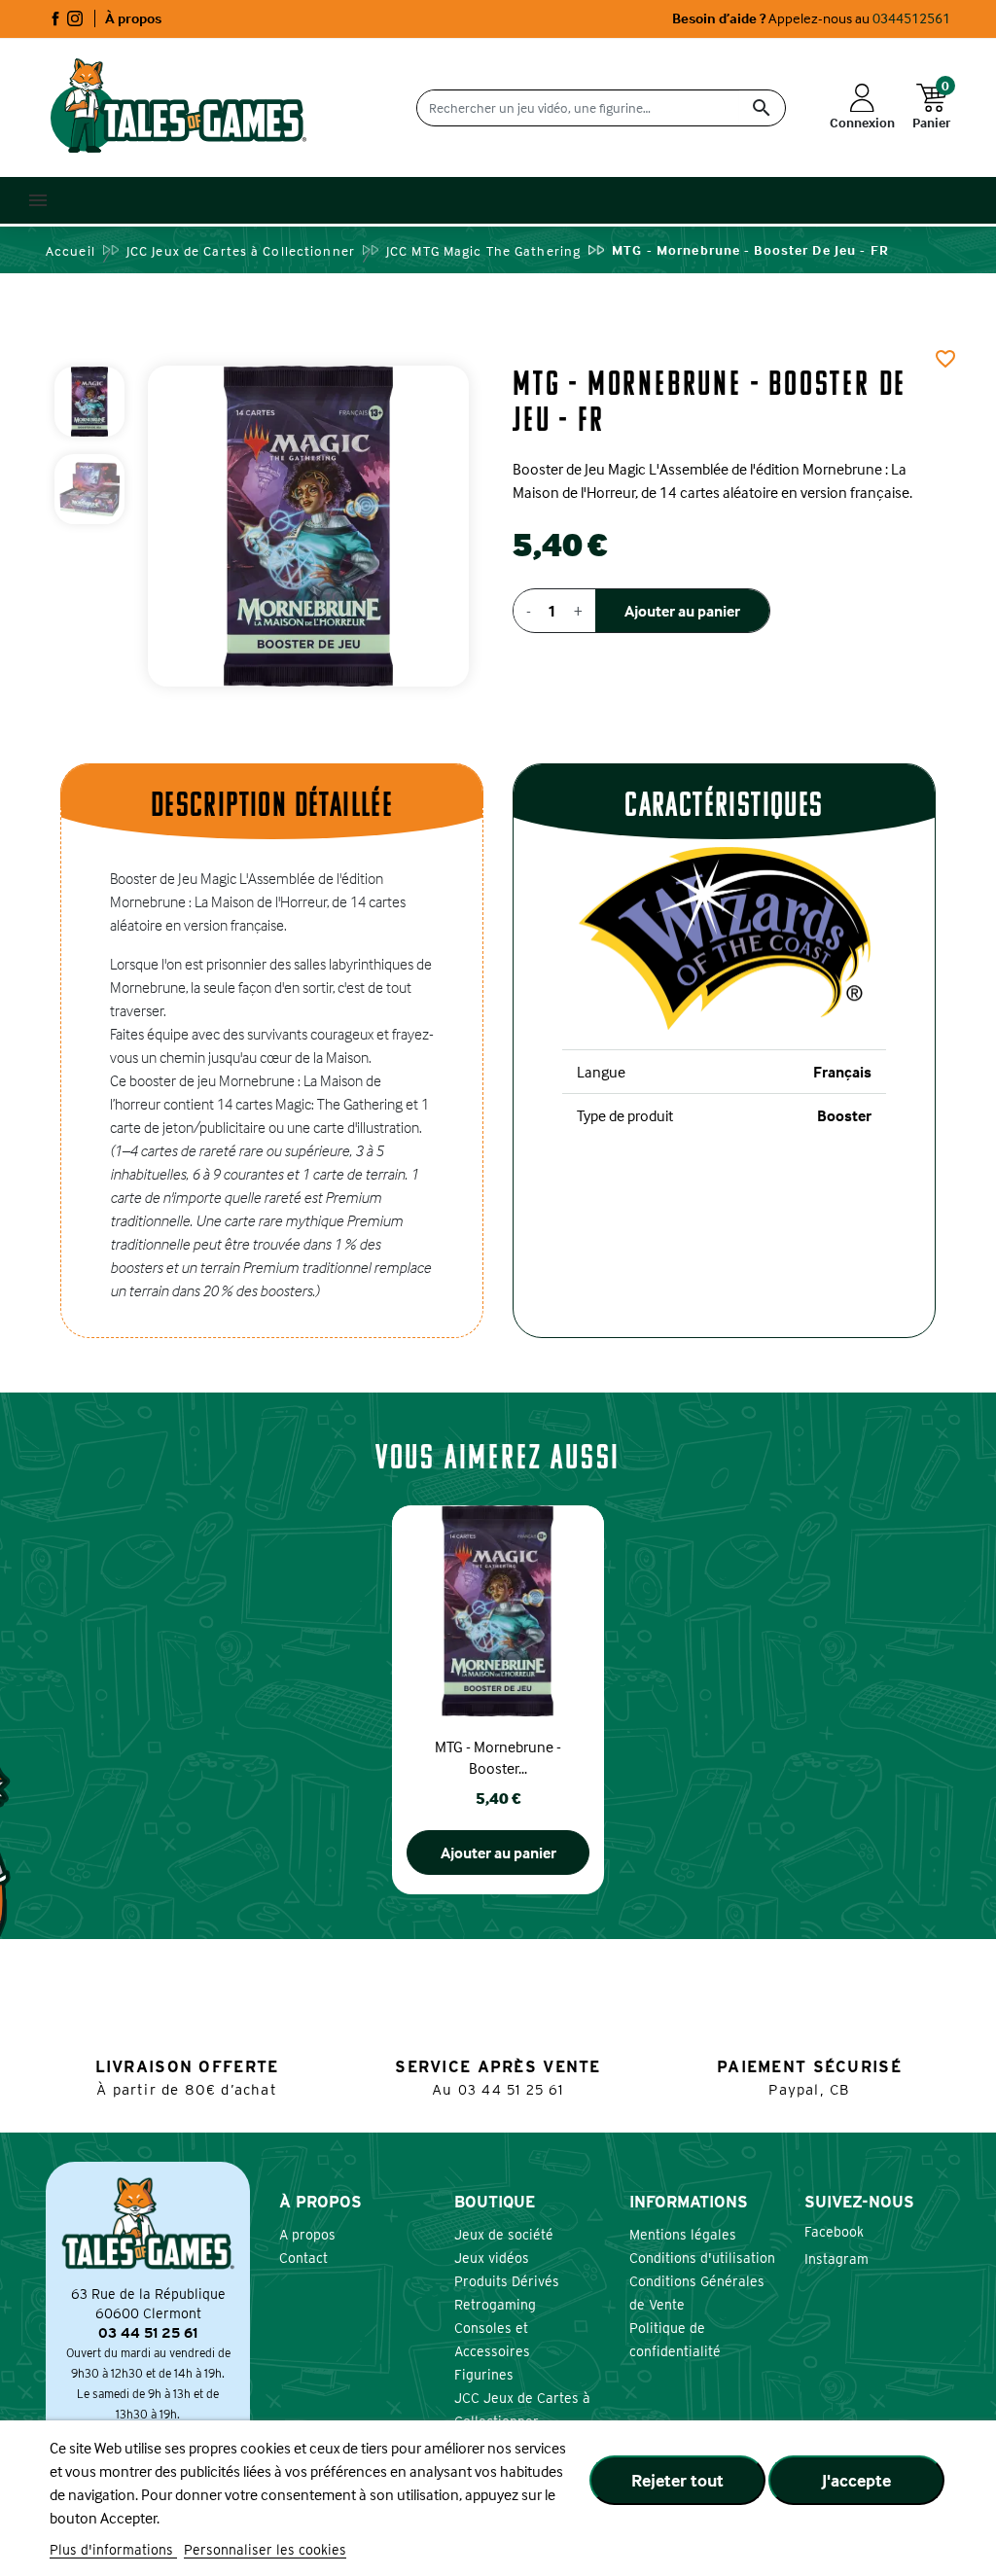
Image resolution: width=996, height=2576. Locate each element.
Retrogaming (495, 2305)
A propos (307, 2235)
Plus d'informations (113, 2550)
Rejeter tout (677, 2480)
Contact (303, 2258)
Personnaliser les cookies (265, 2550)
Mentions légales (683, 2235)
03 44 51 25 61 (511, 2090)
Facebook (55, 18)
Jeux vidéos (492, 2258)
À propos (133, 18)
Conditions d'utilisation (702, 2258)
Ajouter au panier (682, 611)
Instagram (75, 18)
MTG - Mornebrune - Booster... (498, 1757)
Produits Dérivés (507, 2281)
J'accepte (856, 2480)
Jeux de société (504, 2235)
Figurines (484, 2375)
